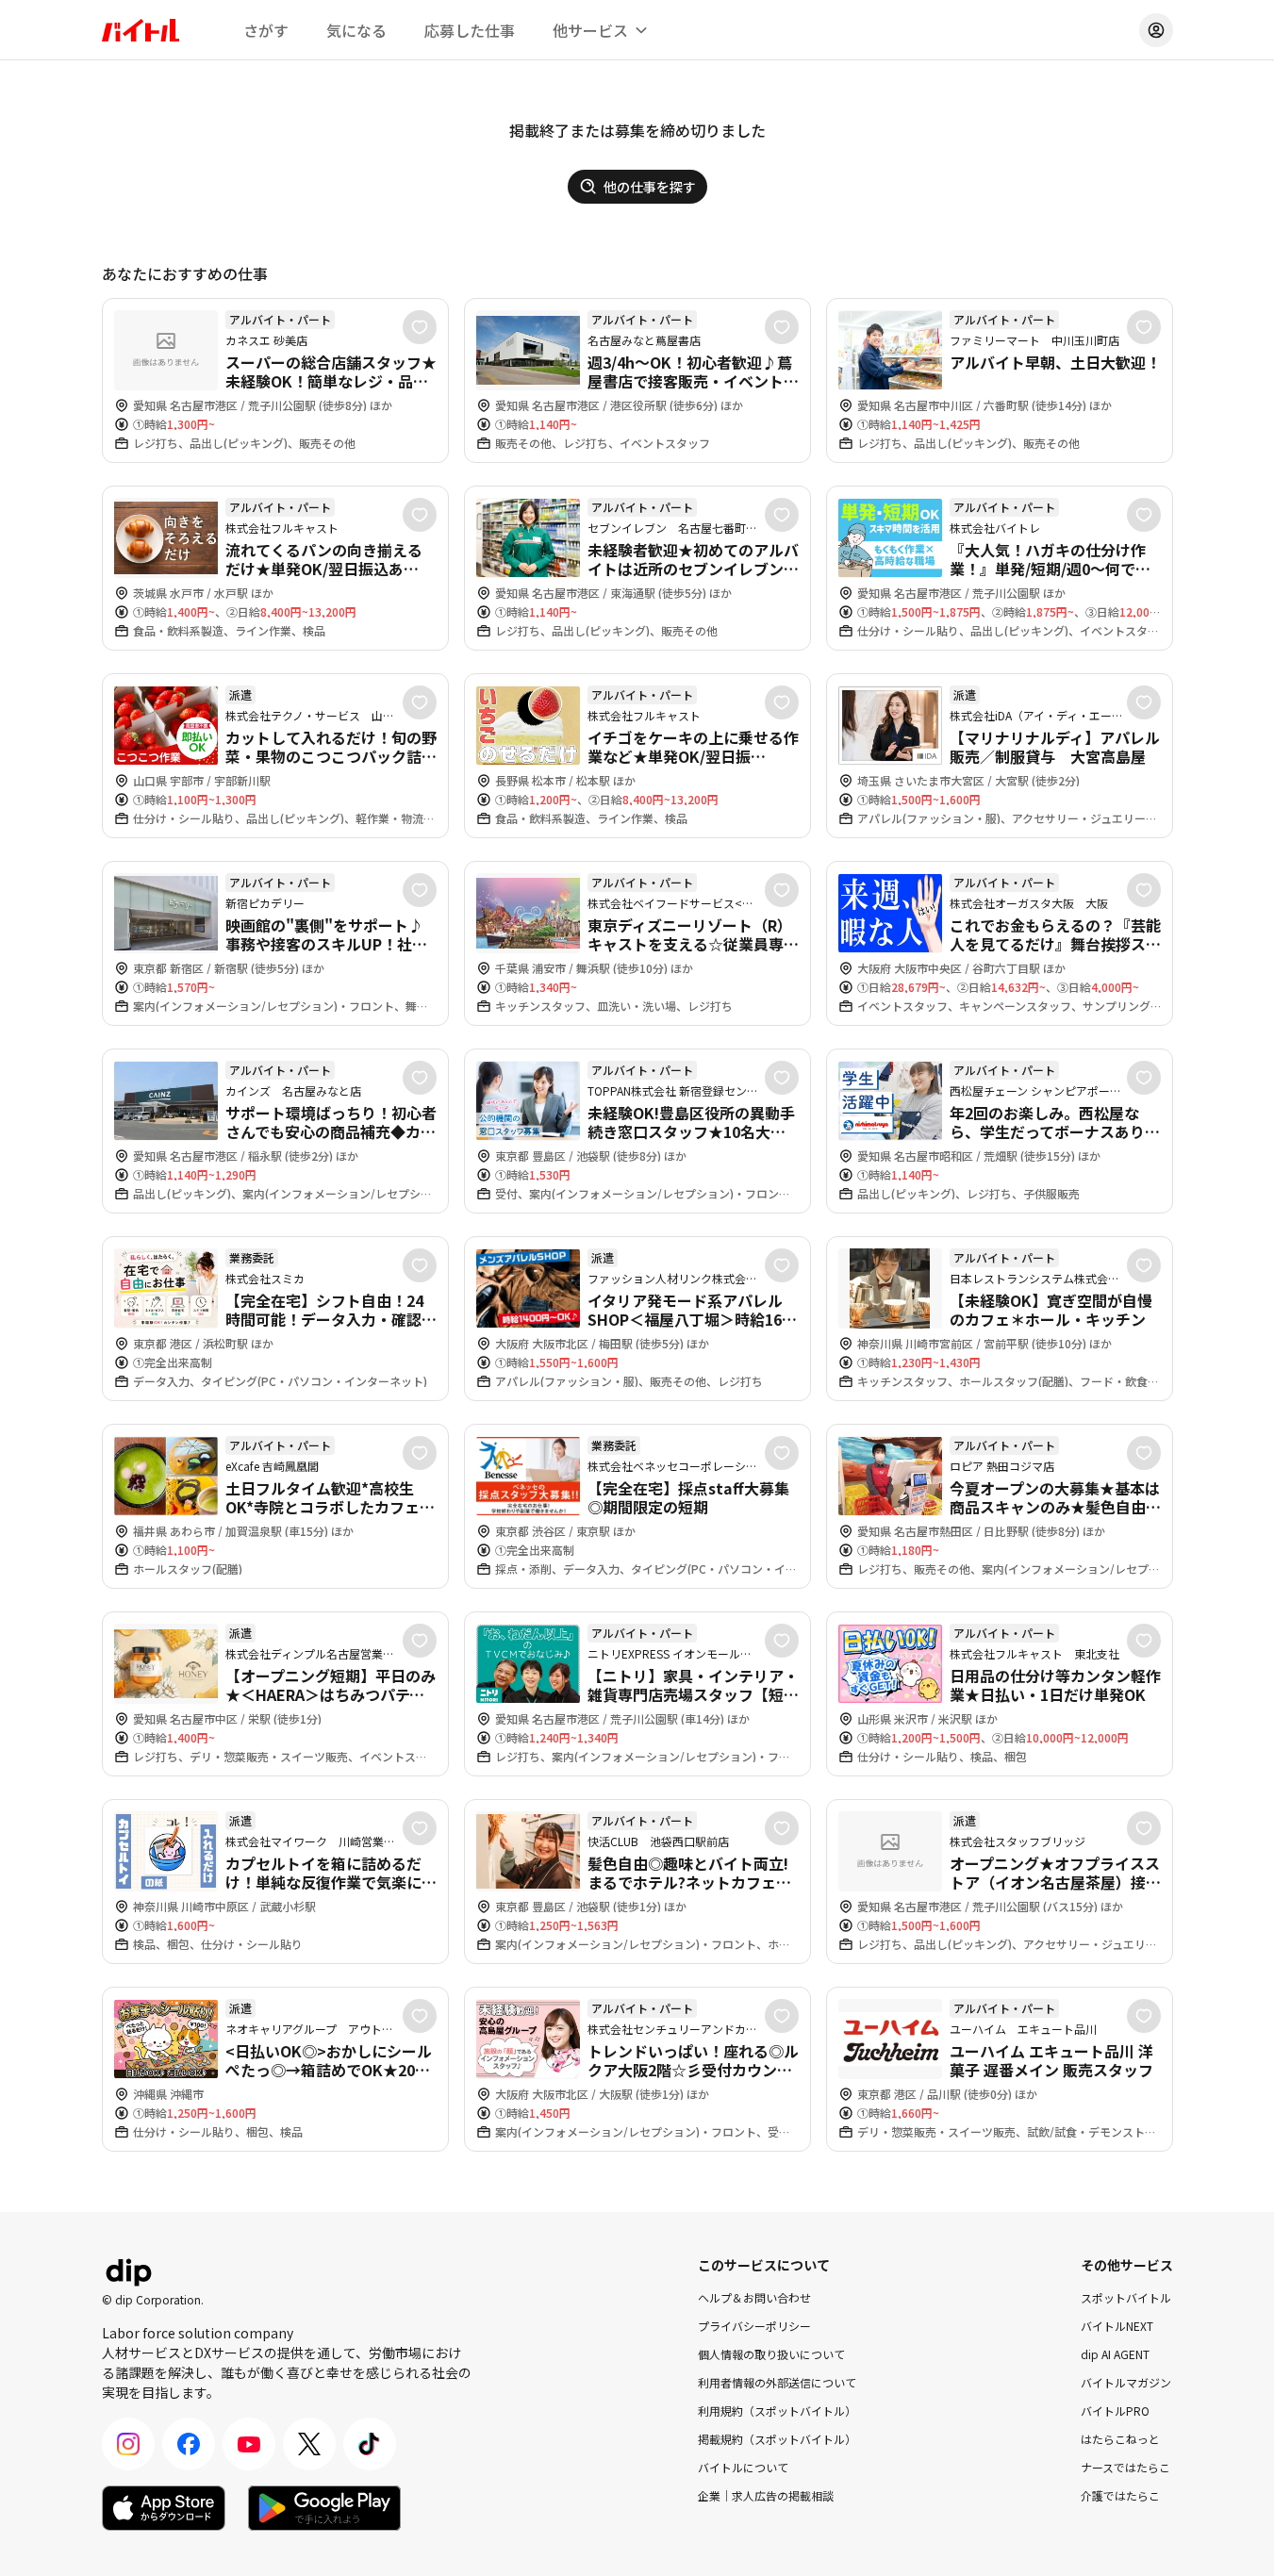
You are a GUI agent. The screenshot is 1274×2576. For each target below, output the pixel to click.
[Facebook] (189, 2444)
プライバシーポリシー (754, 2326)
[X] (309, 2444)
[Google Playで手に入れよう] (324, 2508)
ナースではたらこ (1125, 2467)
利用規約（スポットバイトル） (777, 2411)
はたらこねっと (1120, 2439)
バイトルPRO (1115, 2411)
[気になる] (420, 327)
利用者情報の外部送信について (777, 2382)
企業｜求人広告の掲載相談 (766, 2495)
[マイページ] (1156, 30)
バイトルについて (743, 2467)
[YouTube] (249, 2444)
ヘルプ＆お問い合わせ (754, 2297)
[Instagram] (128, 2444)
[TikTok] (370, 2444)
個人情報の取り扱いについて (771, 2354)
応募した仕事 (470, 30)
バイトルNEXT (1117, 2326)
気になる (356, 30)
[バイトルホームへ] (141, 30)
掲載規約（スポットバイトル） (777, 2439)
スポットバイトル (1126, 2297)
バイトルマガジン (1126, 2382)
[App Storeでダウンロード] (164, 2508)
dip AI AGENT (1115, 2354)
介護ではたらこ (1120, 2495)
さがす (266, 30)
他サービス (590, 30)
